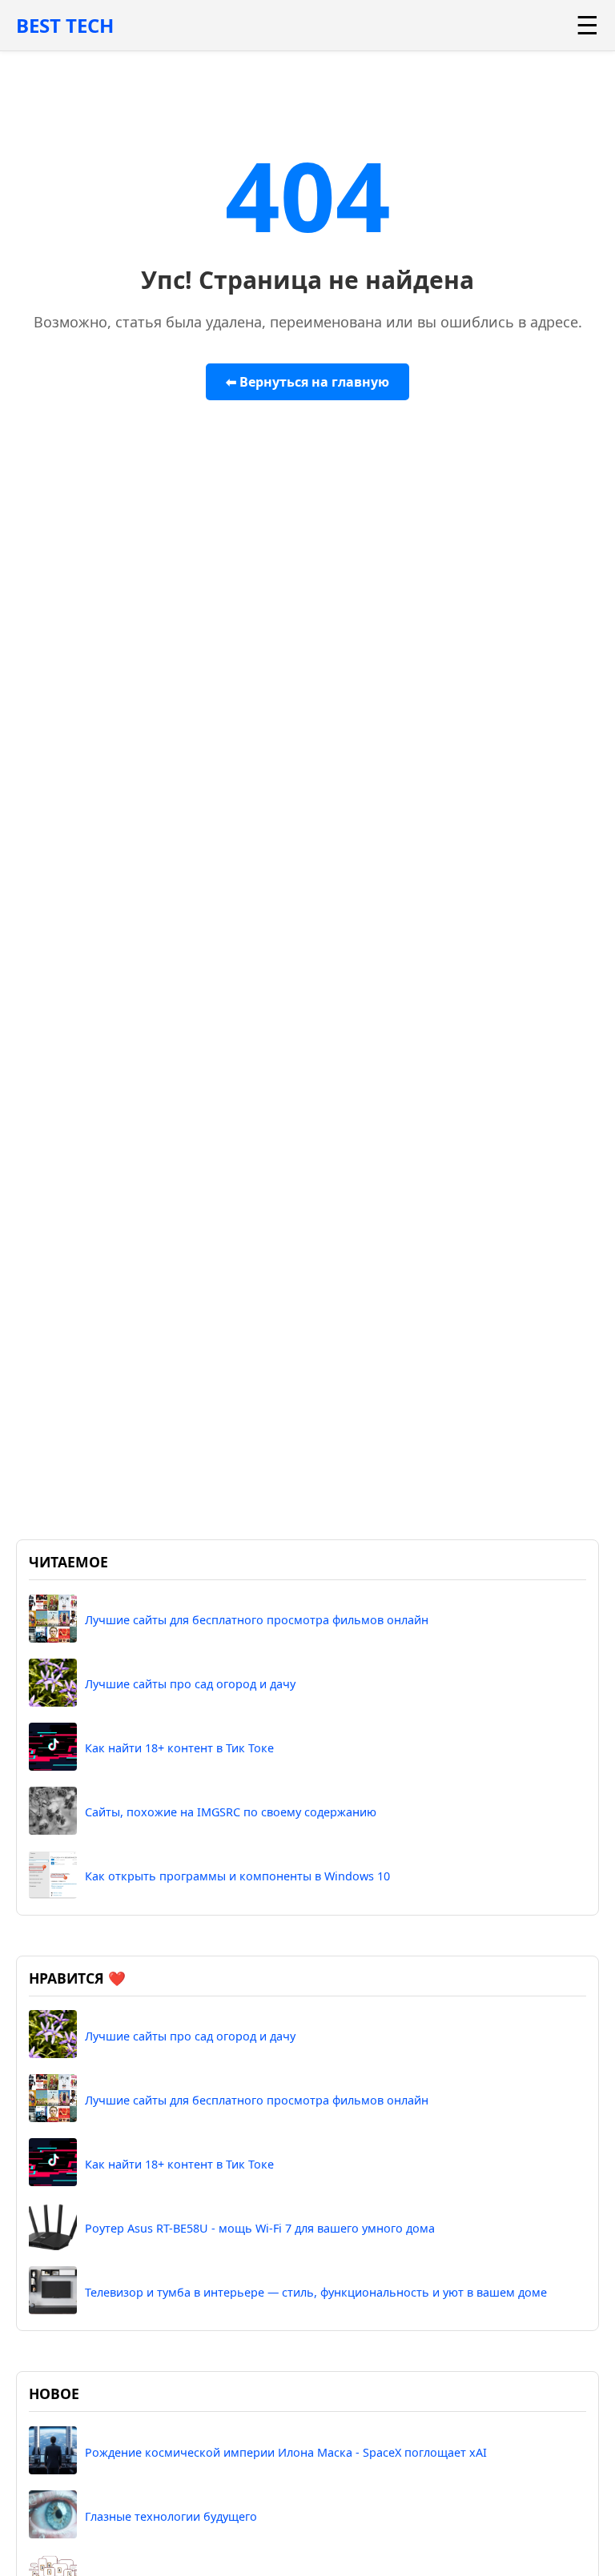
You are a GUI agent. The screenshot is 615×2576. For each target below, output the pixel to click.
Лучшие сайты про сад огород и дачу (190, 1684)
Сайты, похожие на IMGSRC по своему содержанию (231, 1812)
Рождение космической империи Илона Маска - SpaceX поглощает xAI (286, 2452)
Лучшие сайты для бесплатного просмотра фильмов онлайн (257, 1620)
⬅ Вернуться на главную (307, 382)
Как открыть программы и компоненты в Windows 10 (237, 1876)
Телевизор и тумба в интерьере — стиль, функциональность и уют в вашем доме (316, 2292)
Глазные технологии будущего (171, 2516)
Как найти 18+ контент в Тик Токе (179, 1748)
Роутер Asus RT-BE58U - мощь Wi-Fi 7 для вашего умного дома (260, 2228)
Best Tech (65, 25)
